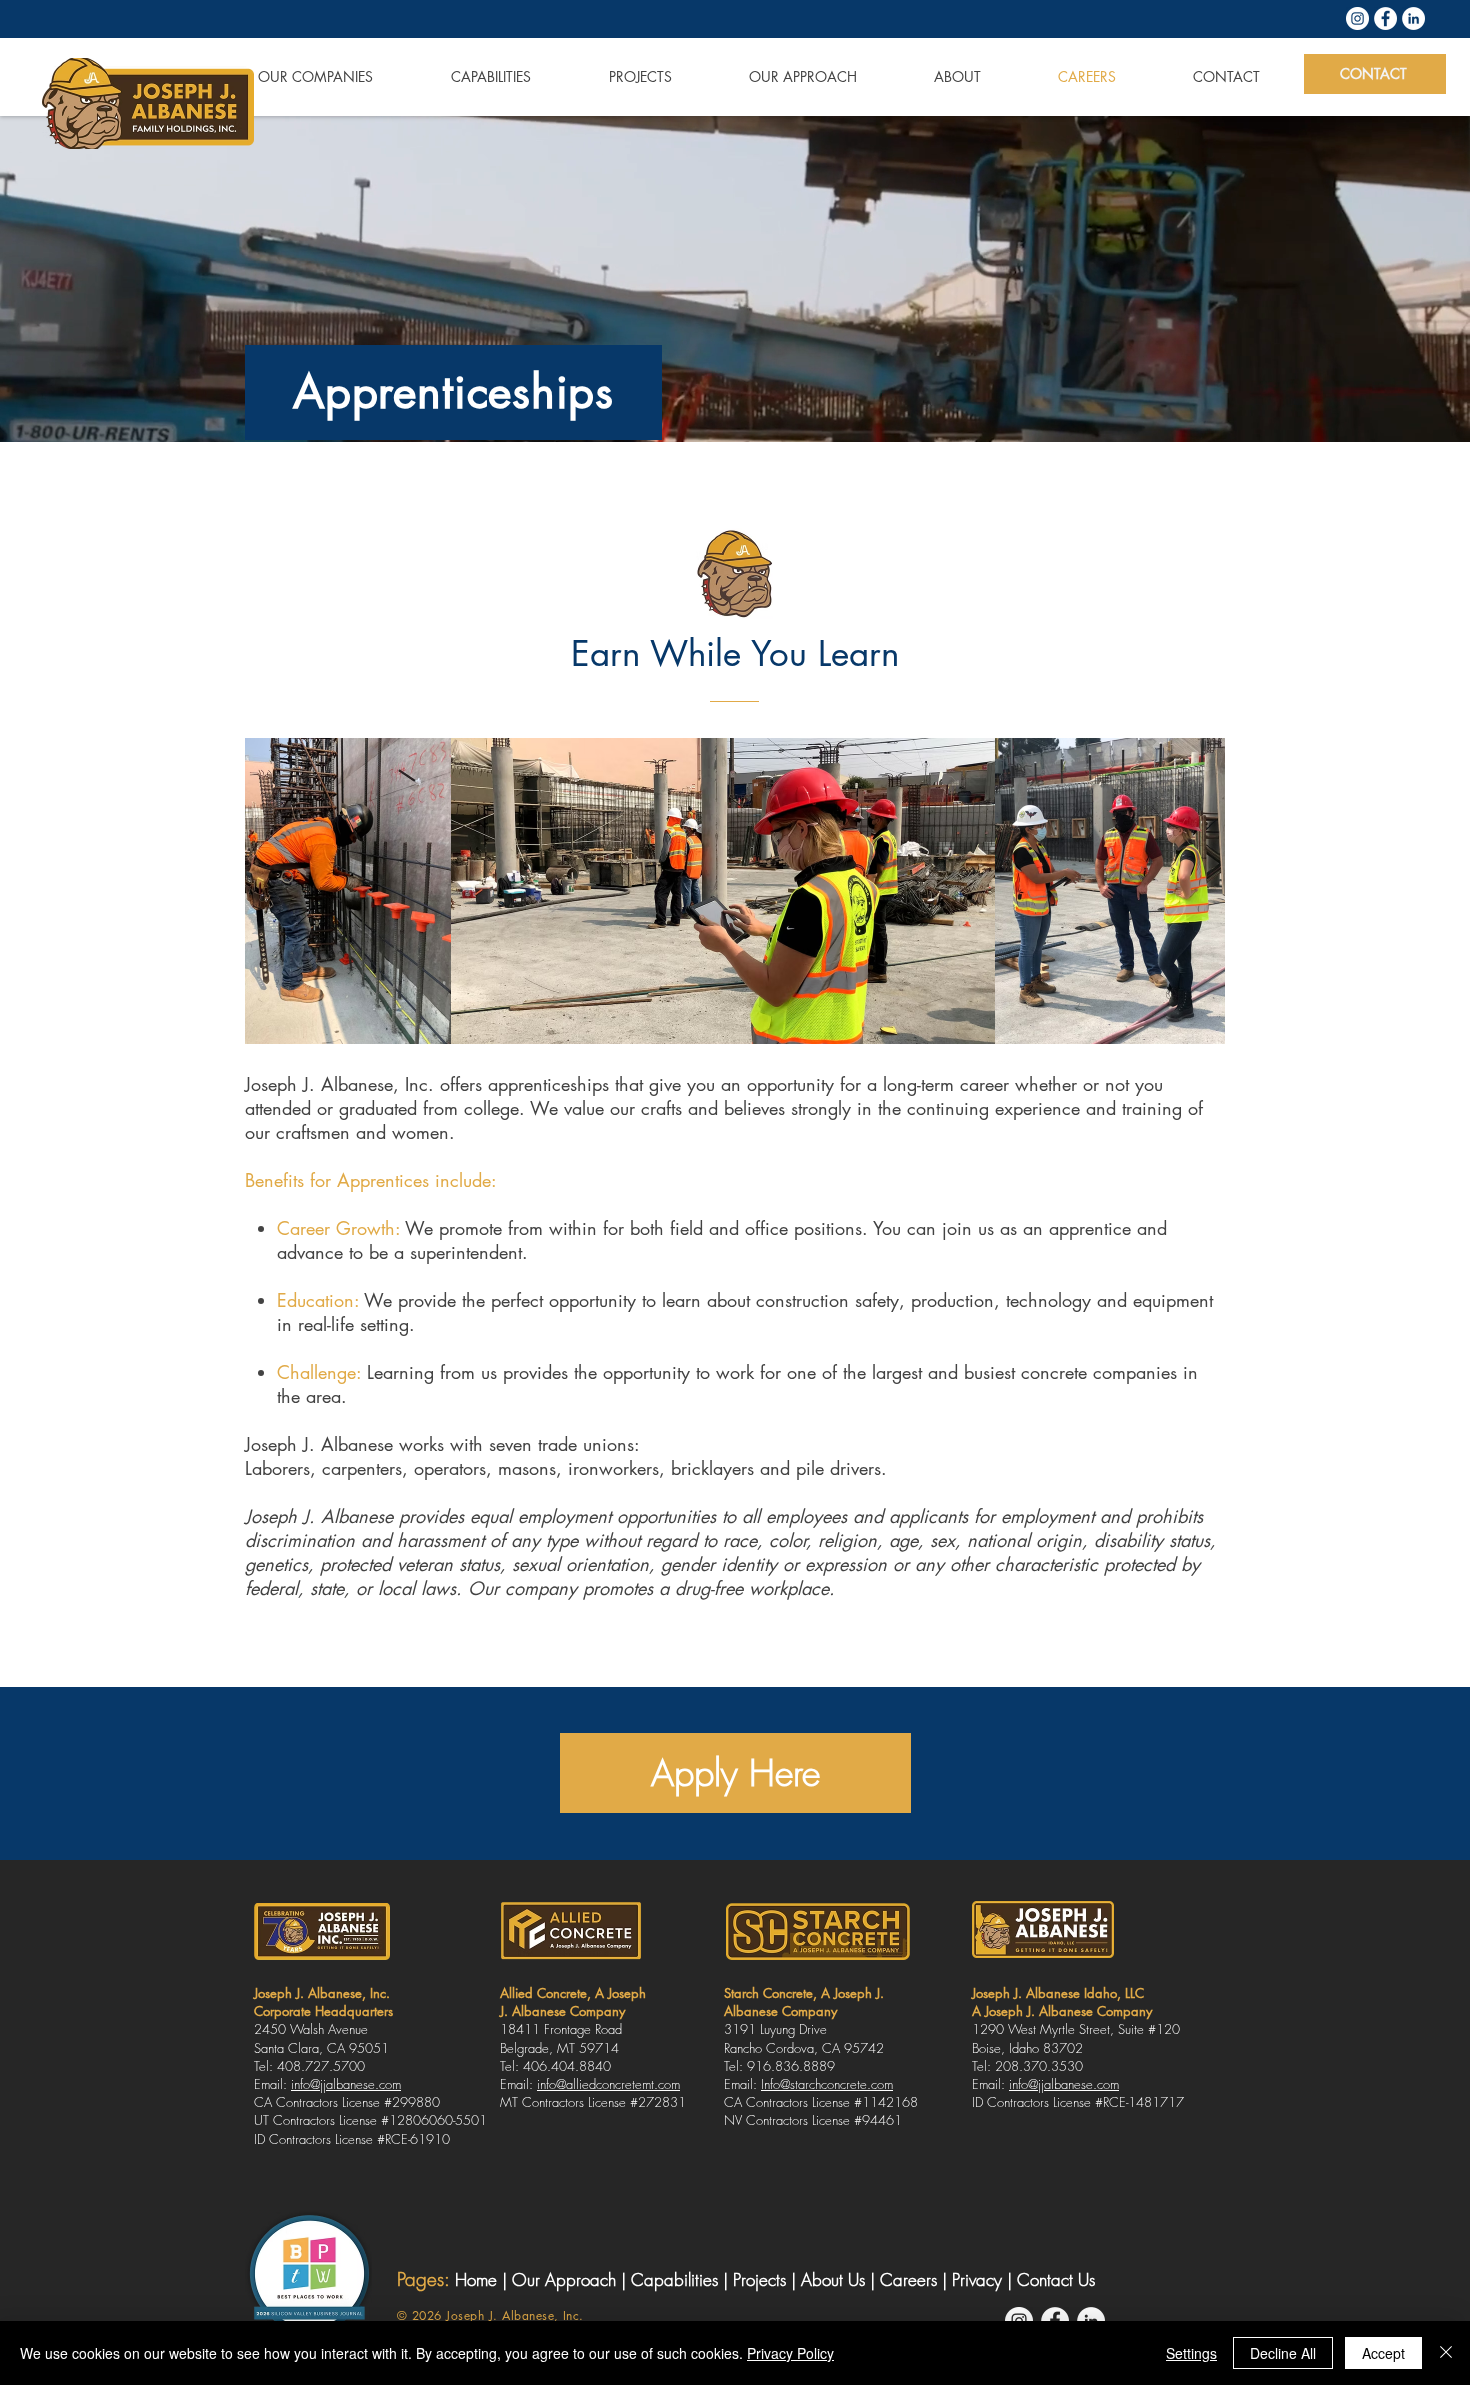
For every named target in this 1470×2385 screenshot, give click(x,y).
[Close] (1446, 2353)
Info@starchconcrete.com (827, 2084)
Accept (1383, 2353)
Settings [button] (1191, 2353)
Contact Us (1056, 2279)
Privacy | (984, 2279)
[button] (291, 76)
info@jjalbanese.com (346, 2084)
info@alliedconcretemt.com (608, 2084)
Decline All (1283, 2353)
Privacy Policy (790, 2353)
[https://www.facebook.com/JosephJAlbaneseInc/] (1385, 18)
